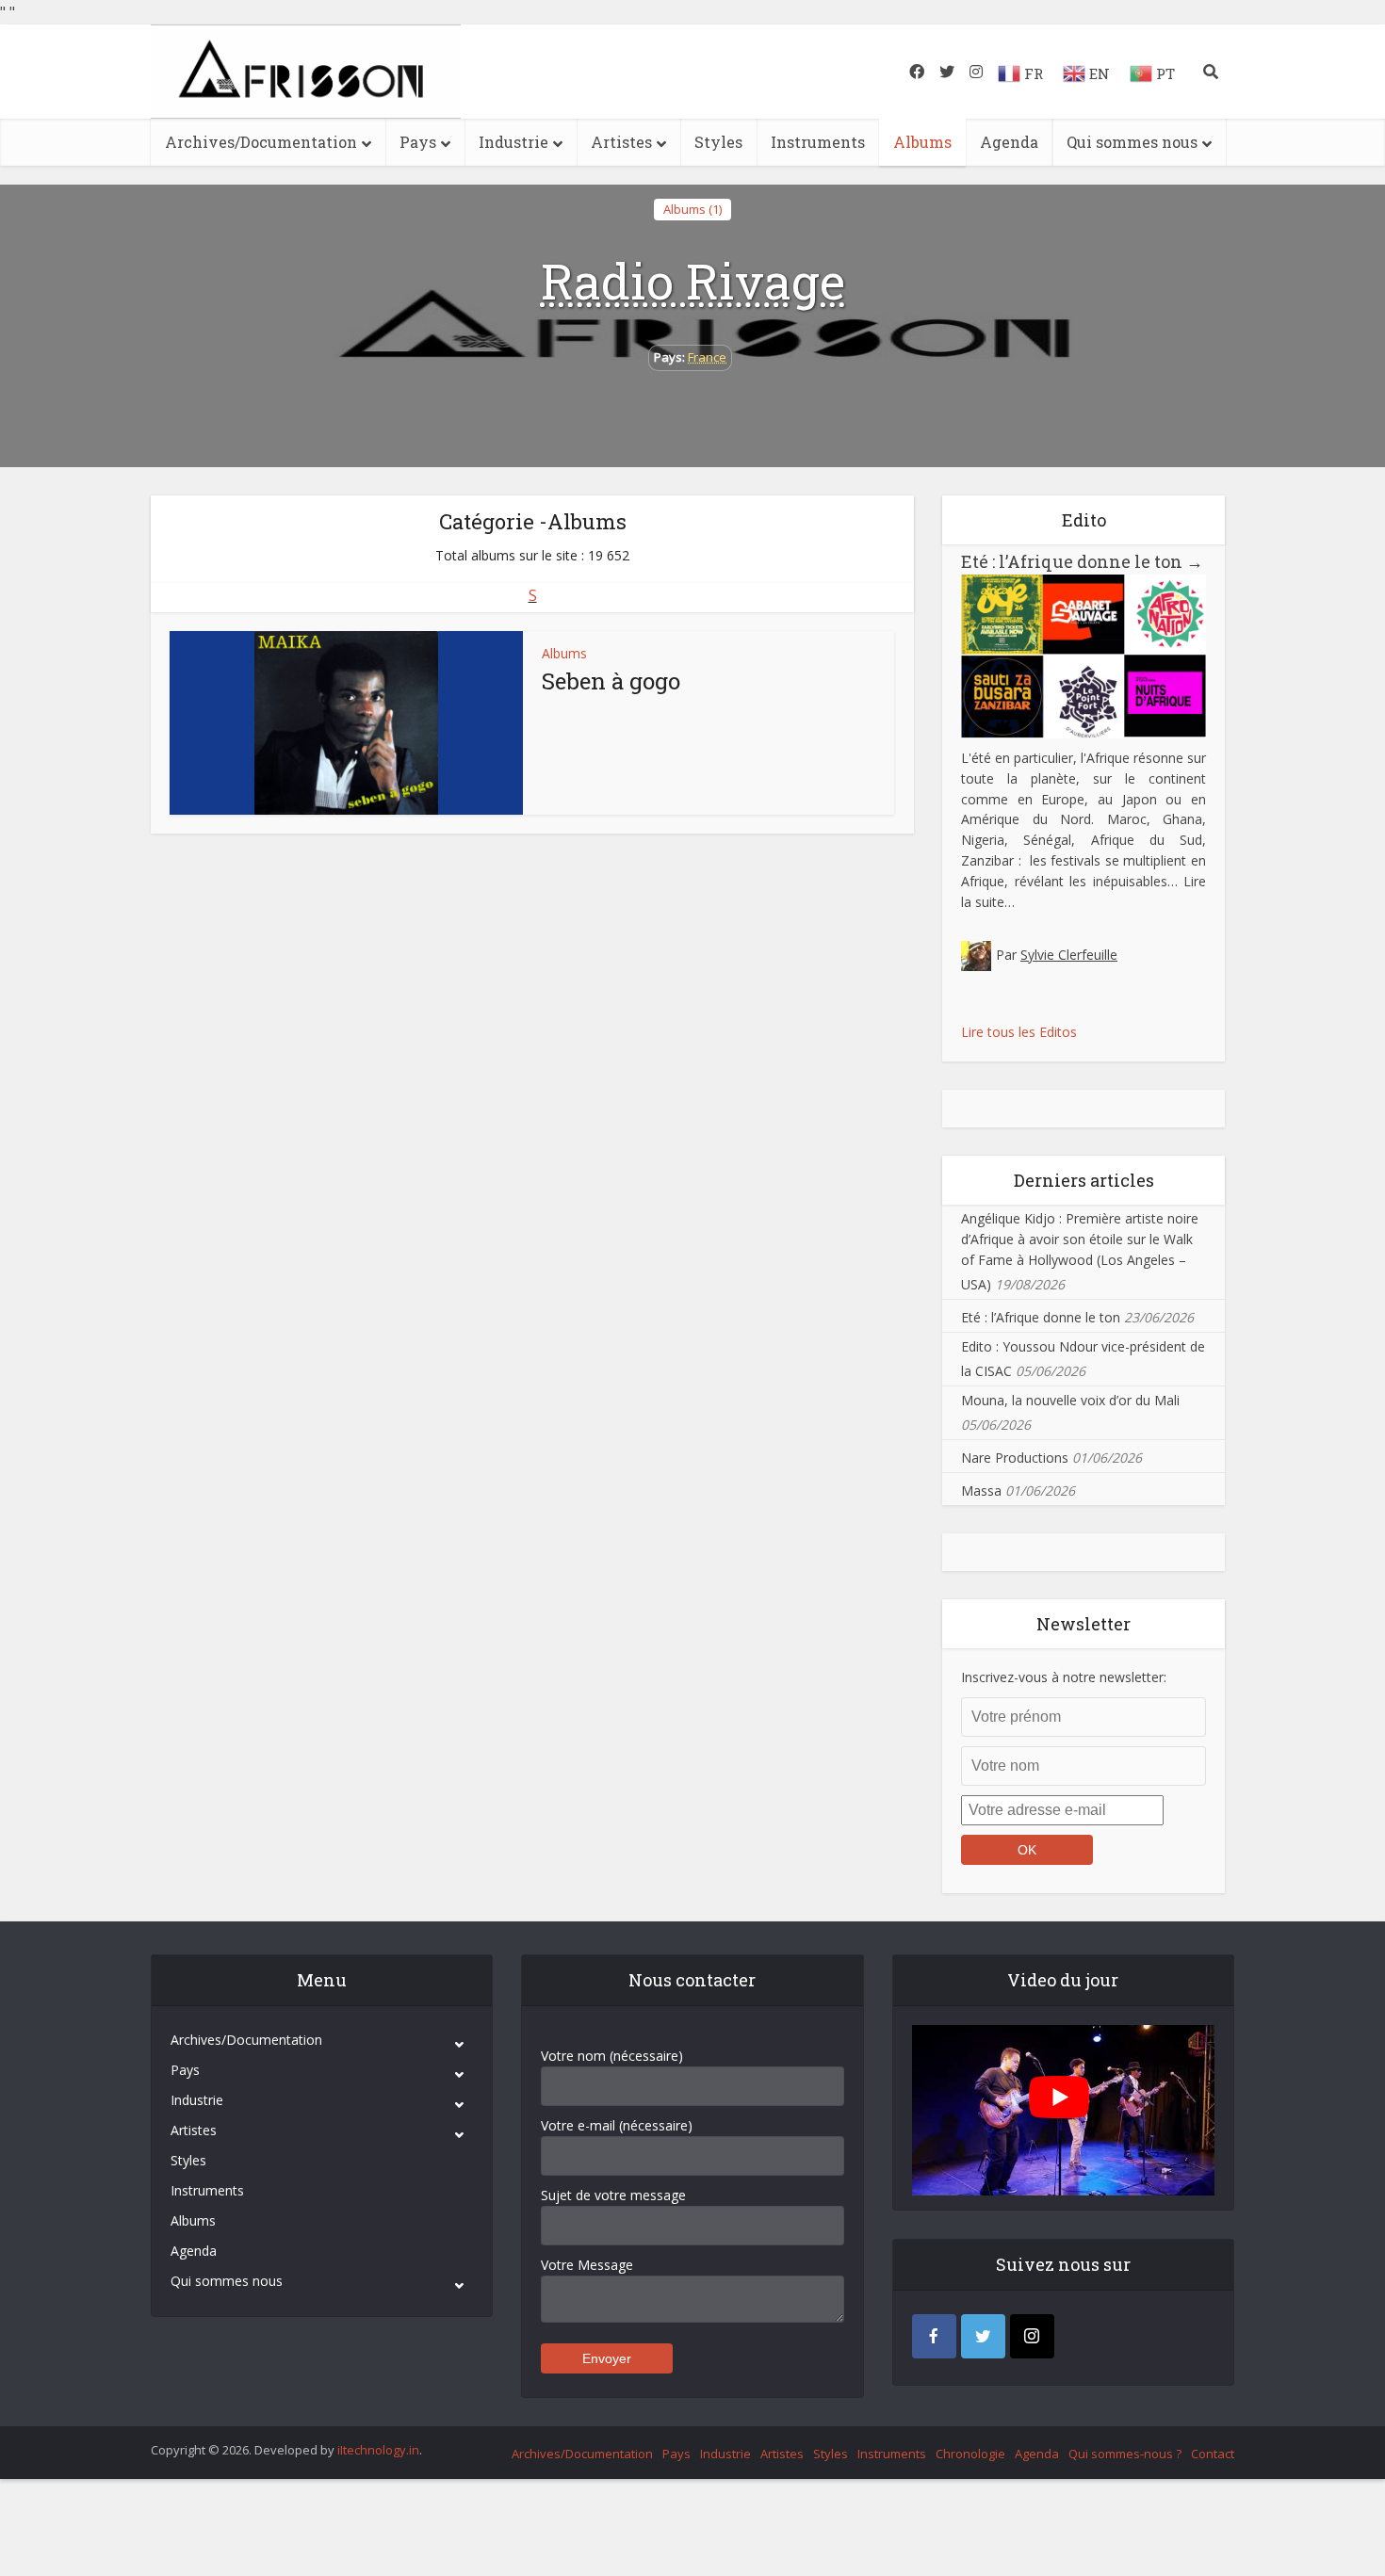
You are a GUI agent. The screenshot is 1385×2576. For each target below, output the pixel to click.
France (707, 357)
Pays (418, 142)
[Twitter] (983, 2336)
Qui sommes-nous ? (1125, 2454)
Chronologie (970, 2454)
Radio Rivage (693, 281)
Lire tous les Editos (1019, 1032)
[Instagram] (1032, 2336)
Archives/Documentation (261, 142)
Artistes (621, 142)
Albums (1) (692, 209)
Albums (922, 142)
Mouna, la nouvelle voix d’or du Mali (1070, 1400)
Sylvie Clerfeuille (1069, 955)
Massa (981, 1491)
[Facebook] (934, 2336)
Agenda (1009, 142)
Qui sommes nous (1132, 142)
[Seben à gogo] (346, 723)
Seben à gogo (611, 681)
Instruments (818, 142)
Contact (1213, 2454)
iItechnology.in (378, 2450)
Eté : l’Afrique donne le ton (1082, 561)
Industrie (513, 142)
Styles (718, 142)
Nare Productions (1015, 1458)
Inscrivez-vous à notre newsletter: (1064, 1677)
